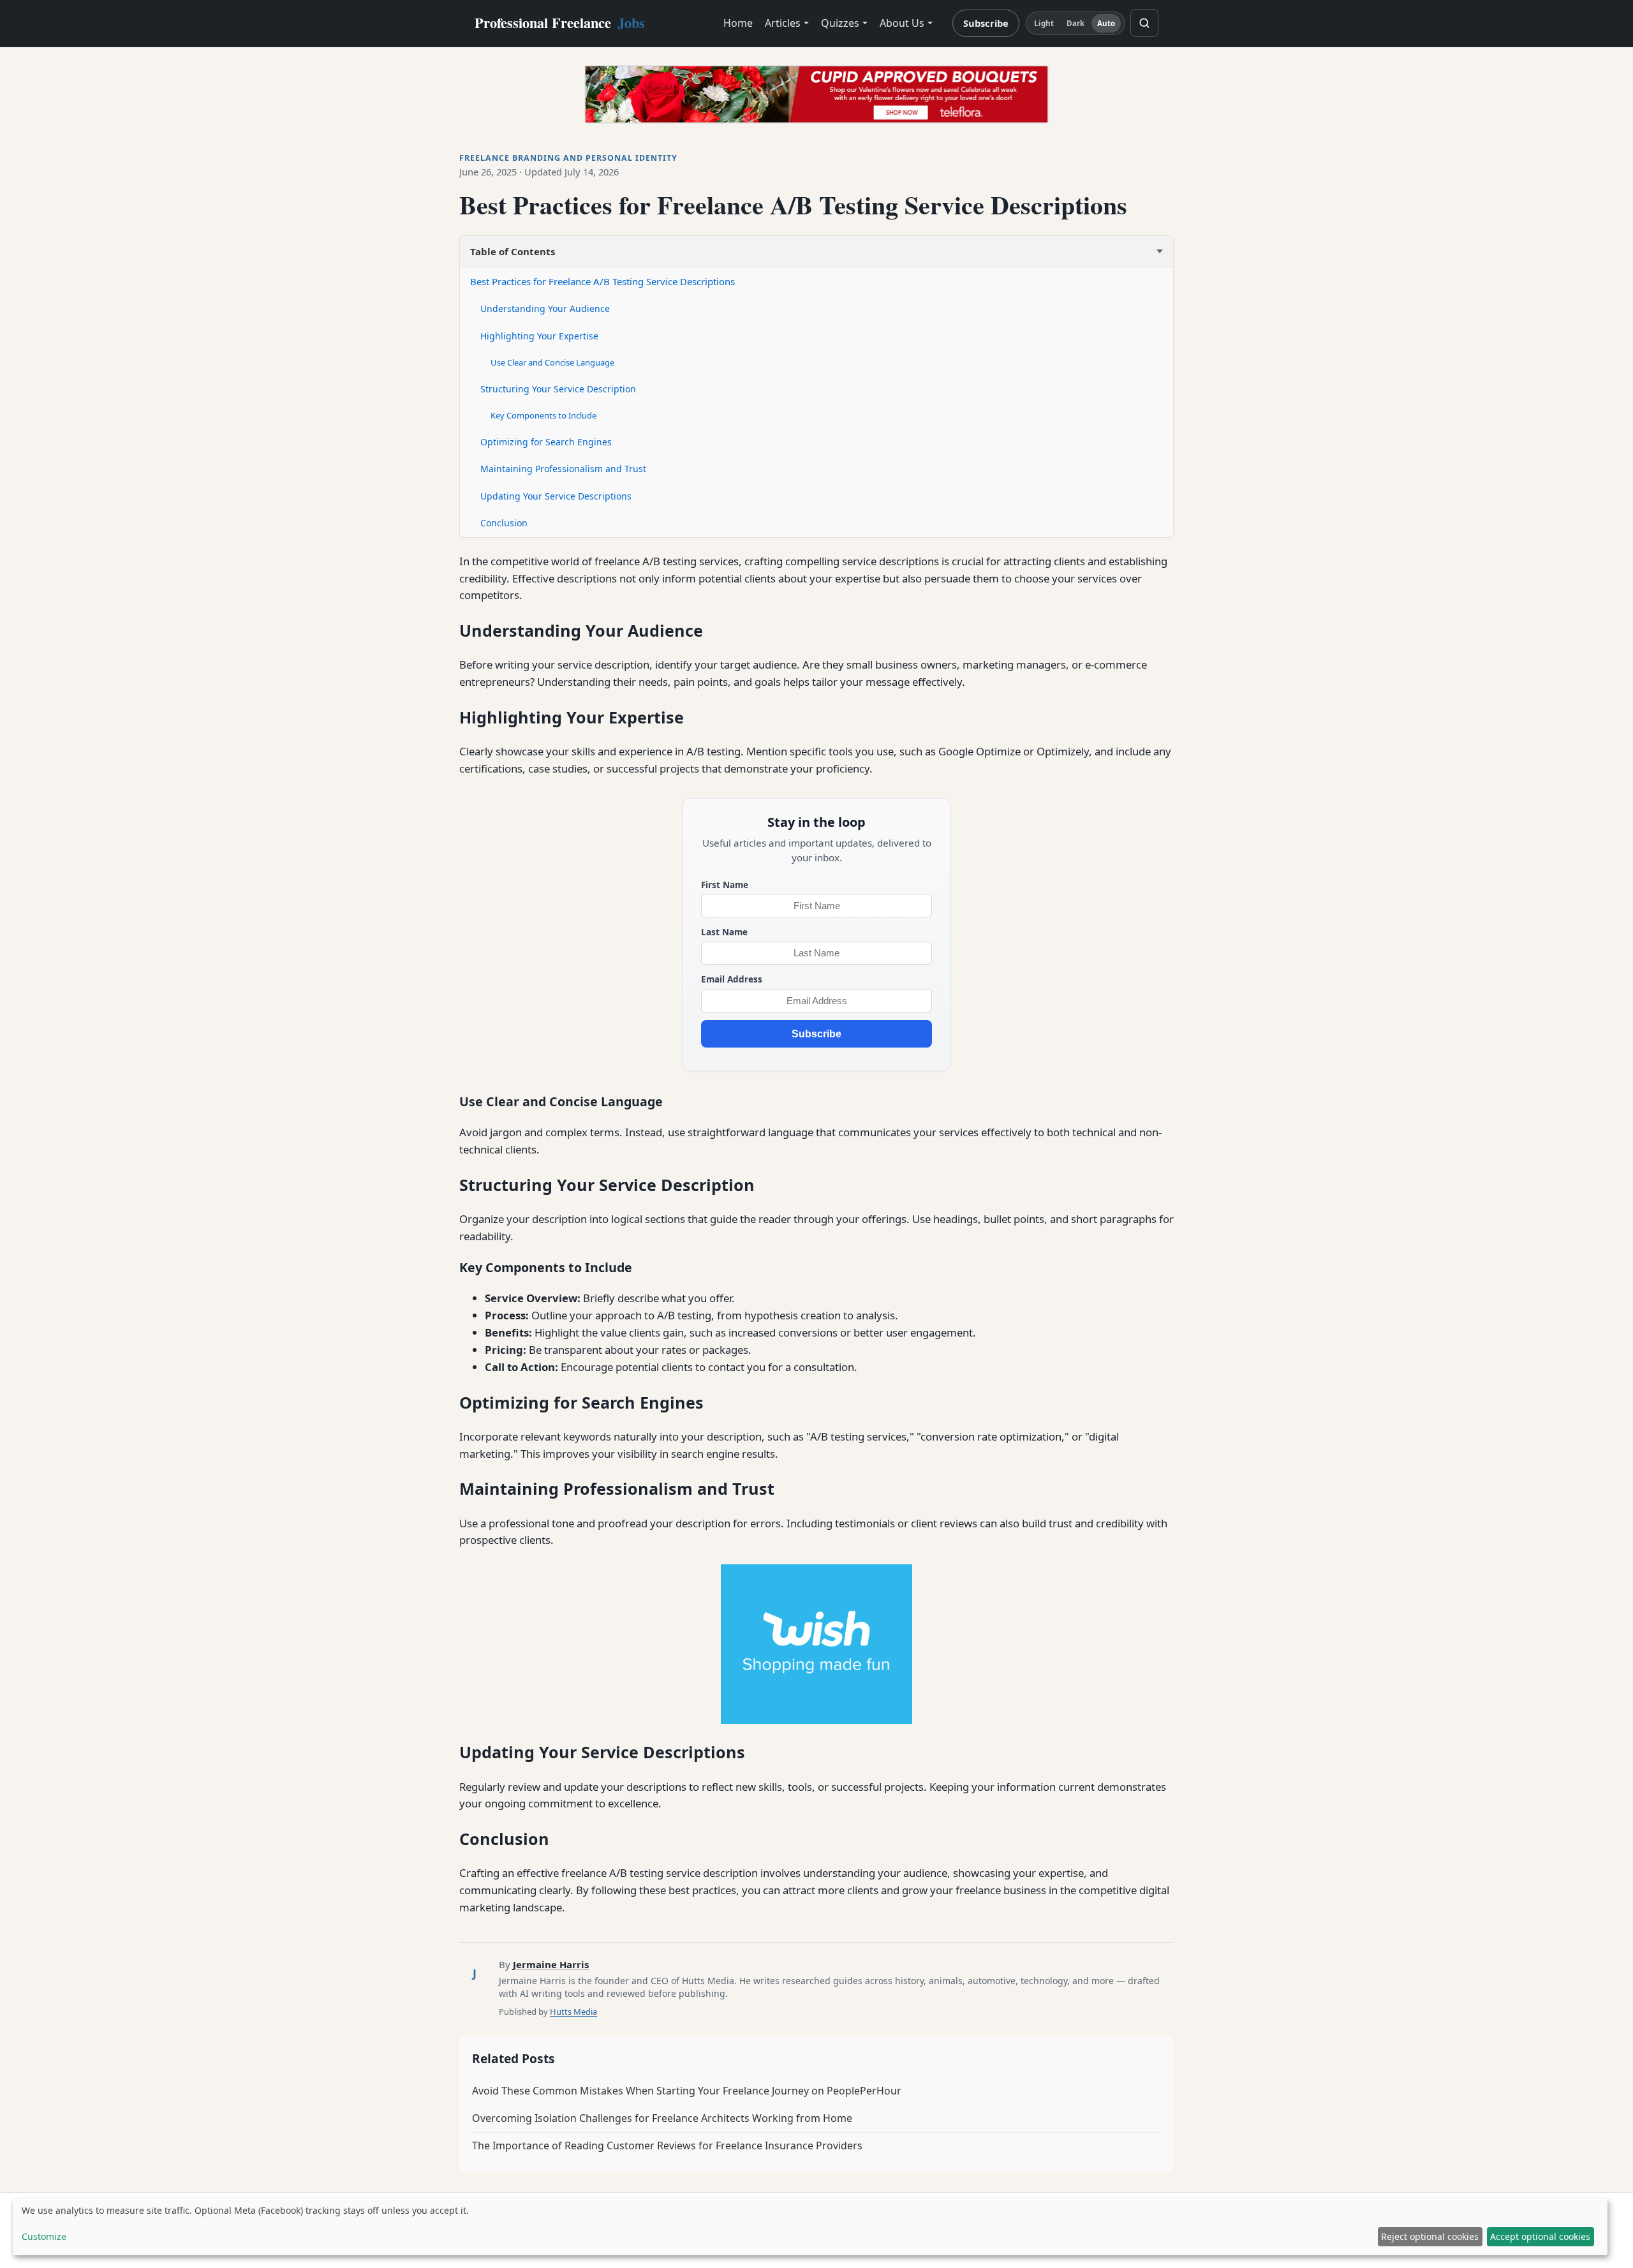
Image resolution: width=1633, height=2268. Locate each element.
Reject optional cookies (1430, 2236)
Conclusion (504, 523)
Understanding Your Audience (545, 308)
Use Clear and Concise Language (552, 362)
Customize (44, 2236)
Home (738, 23)
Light (1044, 23)
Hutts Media (573, 2012)
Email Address (732, 979)
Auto (1106, 23)
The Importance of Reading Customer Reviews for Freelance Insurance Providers (667, 2146)
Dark (1075, 23)
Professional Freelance (560, 23)
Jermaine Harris (551, 1964)
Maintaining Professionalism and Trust (563, 469)
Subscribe (986, 23)
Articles (783, 23)
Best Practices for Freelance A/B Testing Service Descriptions (602, 281)
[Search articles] (1144, 23)
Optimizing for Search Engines (546, 442)
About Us (902, 23)
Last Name (724, 932)
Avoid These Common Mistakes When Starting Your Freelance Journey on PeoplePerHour (687, 2091)
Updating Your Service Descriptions (556, 496)
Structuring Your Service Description (558, 389)
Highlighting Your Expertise (539, 336)
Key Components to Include (543, 415)
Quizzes (840, 23)
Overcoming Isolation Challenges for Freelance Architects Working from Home (662, 2118)
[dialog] (810, 2227)
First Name (725, 885)
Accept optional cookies (1540, 2236)
